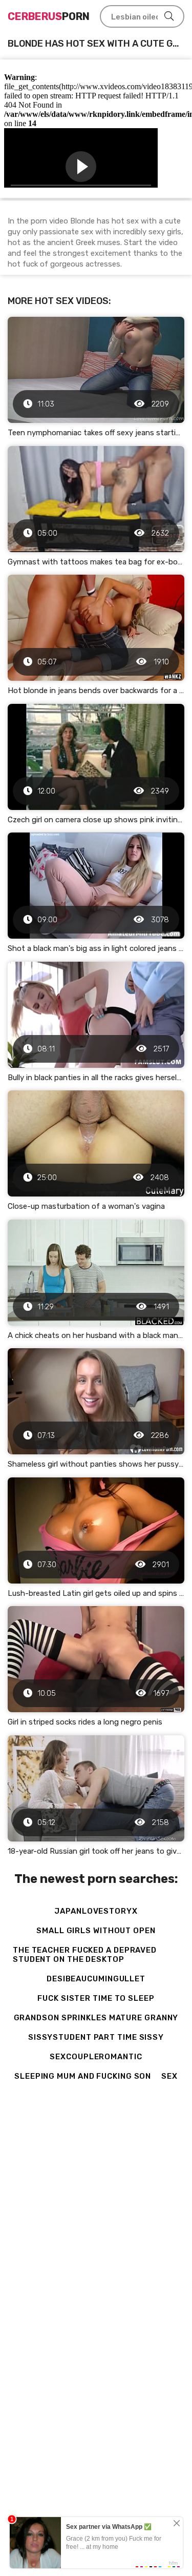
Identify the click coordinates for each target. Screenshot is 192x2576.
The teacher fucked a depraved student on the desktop (85, 1955)
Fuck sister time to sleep (96, 1998)
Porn (49, 16)
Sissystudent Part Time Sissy (96, 2037)
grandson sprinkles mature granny (96, 2018)
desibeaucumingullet (96, 1979)
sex (169, 2076)
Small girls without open (96, 1931)
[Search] (169, 16)
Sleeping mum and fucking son (83, 2076)
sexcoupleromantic (96, 2057)
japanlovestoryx (96, 1911)
